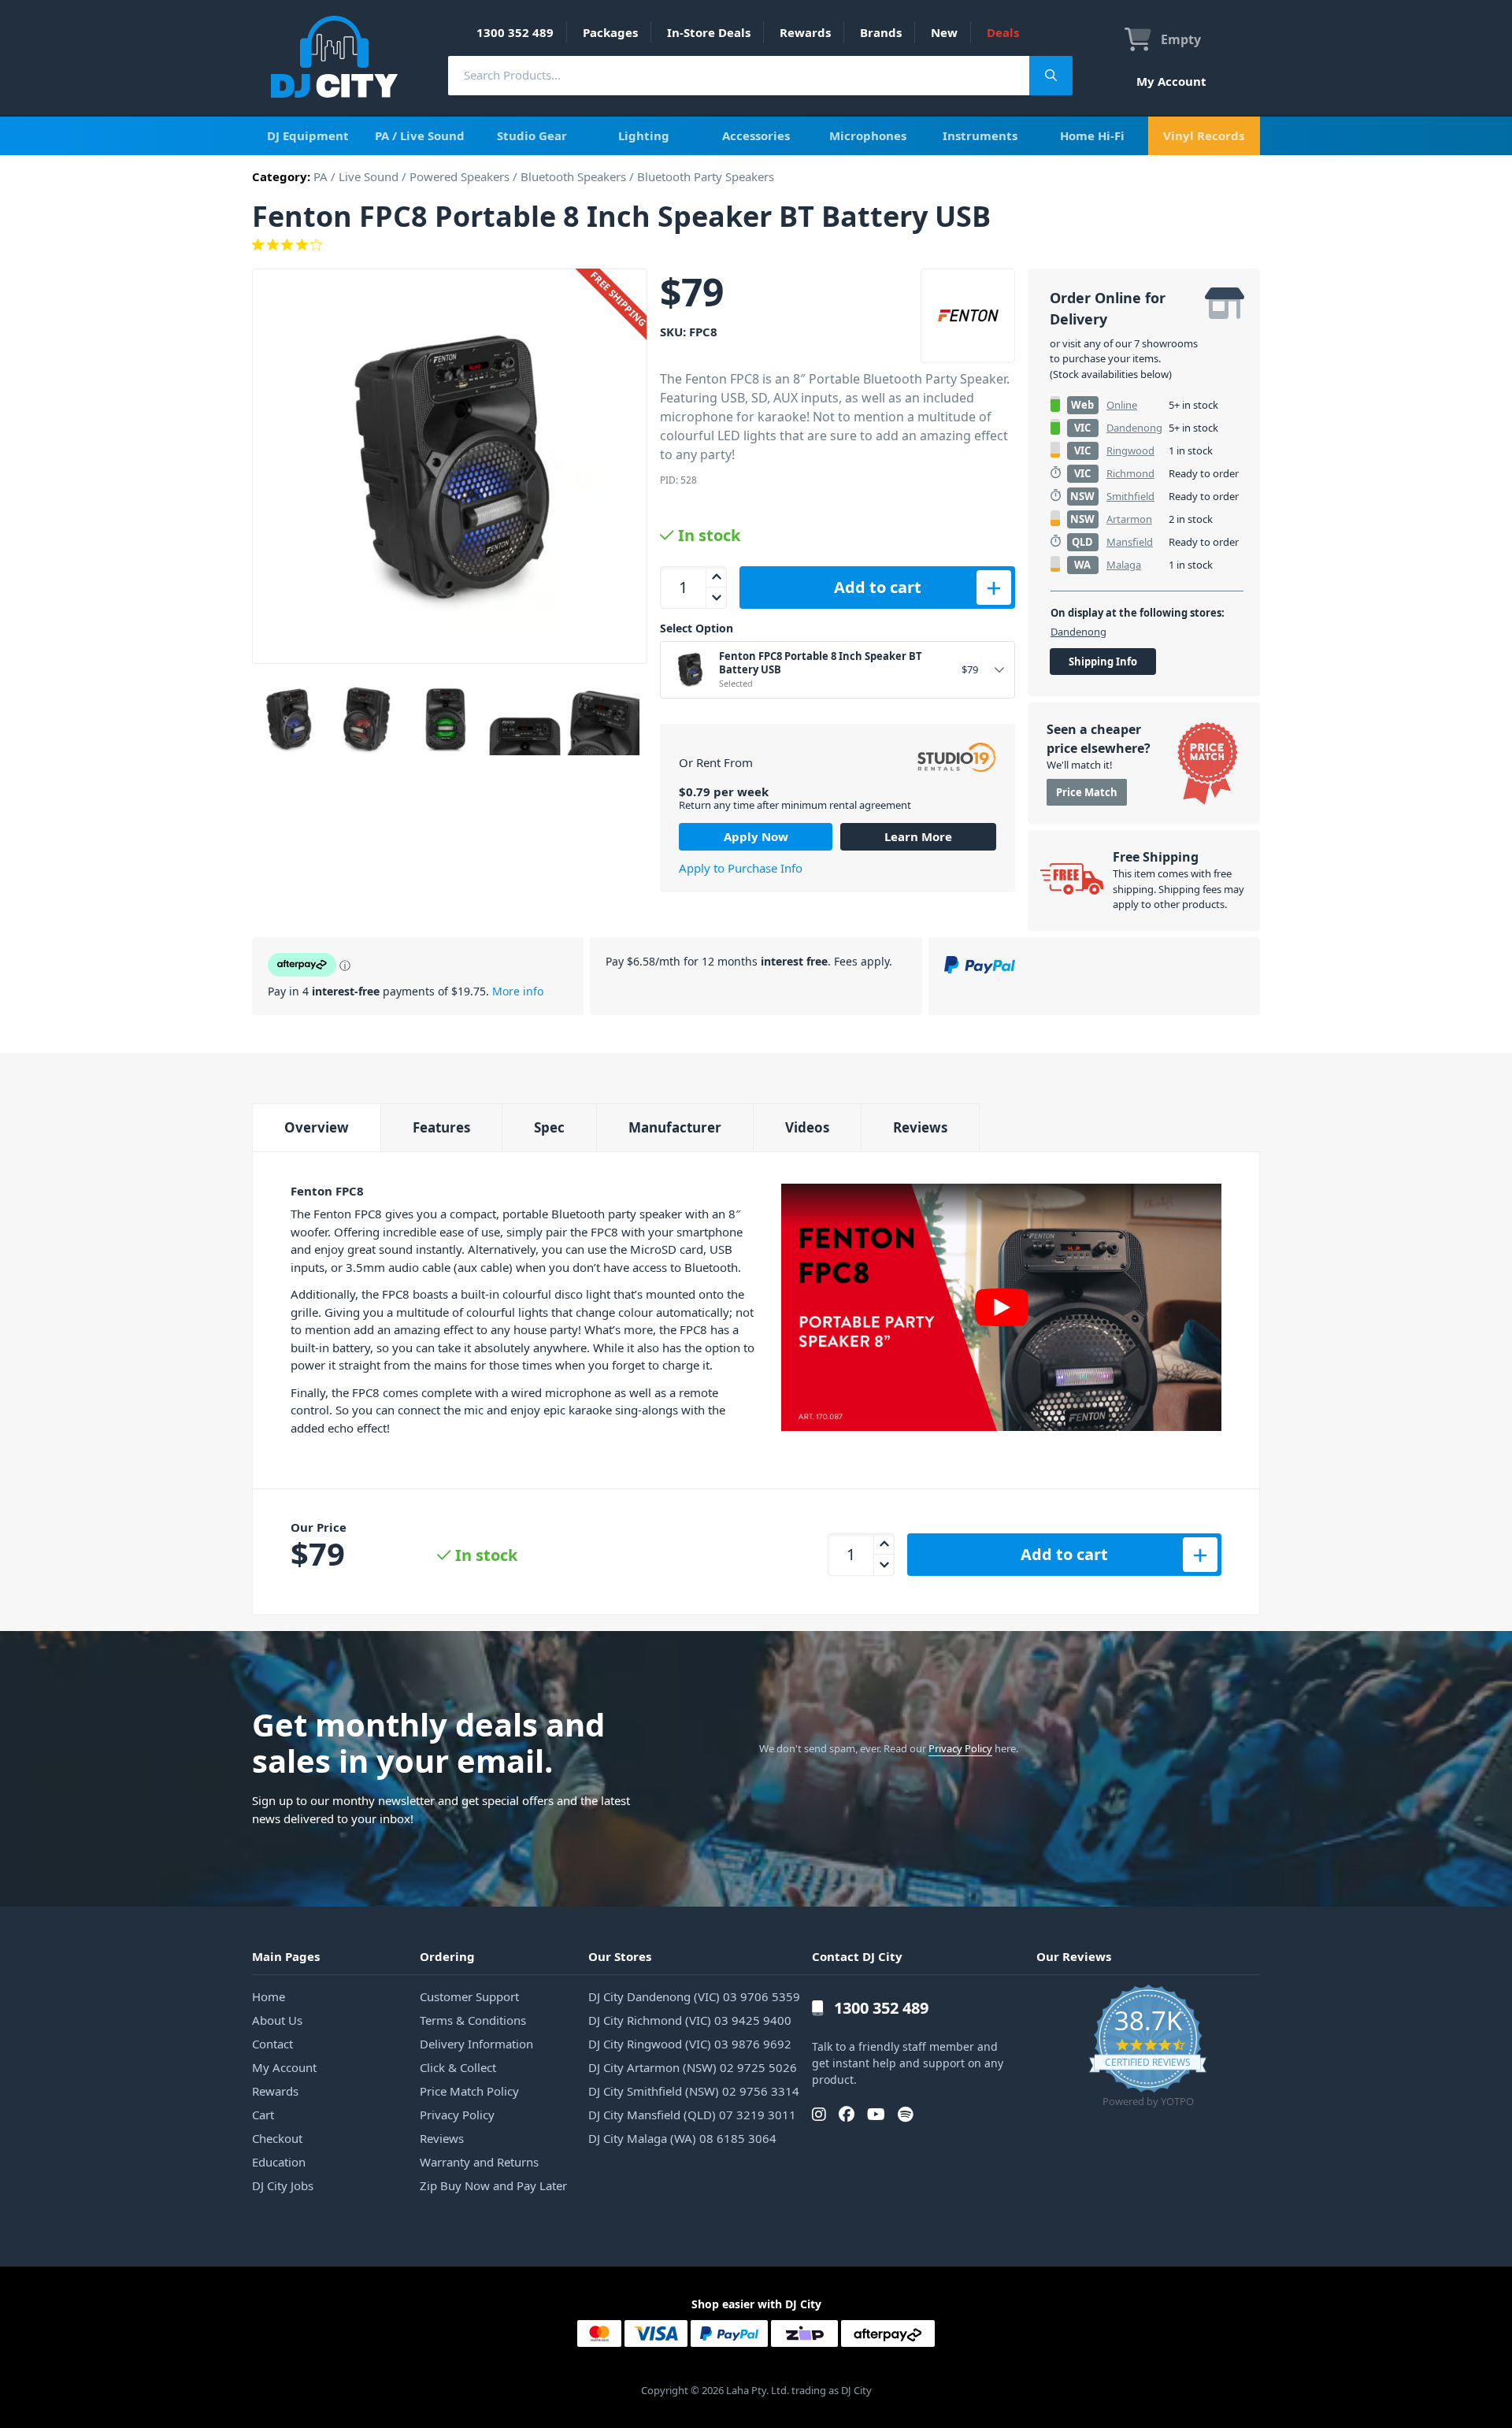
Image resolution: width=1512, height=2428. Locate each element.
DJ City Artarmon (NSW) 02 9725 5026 (693, 2067)
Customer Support (469, 1996)
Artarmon (1129, 519)
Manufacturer (675, 1127)
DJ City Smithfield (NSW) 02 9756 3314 (694, 2091)
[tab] (316, 1127)
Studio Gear (532, 135)
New (944, 32)
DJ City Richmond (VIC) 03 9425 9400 (690, 2020)
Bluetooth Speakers (573, 176)
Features (441, 1127)
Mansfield (1130, 542)
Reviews (920, 1127)
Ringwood (1130, 450)
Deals (1003, 32)
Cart (263, 2115)
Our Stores (620, 1956)
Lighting (644, 135)
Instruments (980, 135)
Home (269, 1996)
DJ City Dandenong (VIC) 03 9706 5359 (694, 1996)
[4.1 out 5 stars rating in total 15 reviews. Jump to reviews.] (756, 245)
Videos (807, 1127)
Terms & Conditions (473, 2020)
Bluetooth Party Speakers (706, 176)
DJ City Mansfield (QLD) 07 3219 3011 (692, 2115)
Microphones (868, 135)
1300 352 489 (515, 32)
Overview (317, 1127)
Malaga (1124, 565)
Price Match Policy (469, 2091)
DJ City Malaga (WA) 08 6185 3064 (682, 2138)
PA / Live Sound (420, 135)
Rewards (805, 32)
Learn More (918, 836)
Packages (610, 32)
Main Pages (286, 1956)
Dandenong (1134, 428)
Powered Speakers (460, 176)
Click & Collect (458, 2067)
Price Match (1087, 792)
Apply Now (756, 836)
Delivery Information (476, 2044)
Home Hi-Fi (1092, 135)
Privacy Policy (960, 1748)
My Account (1171, 81)
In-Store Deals (709, 32)
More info (518, 991)
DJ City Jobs (283, 2185)
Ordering (447, 1956)
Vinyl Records (1204, 135)
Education (279, 2162)
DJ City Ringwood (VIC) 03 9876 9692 (690, 2044)
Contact (272, 2044)
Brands (881, 32)
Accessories (756, 135)
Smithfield (1130, 496)
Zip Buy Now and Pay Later (493, 2185)
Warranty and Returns (479, 2162)
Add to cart (878, 587)
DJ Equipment (308, 135)
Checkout (277, 2138)
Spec (549, 1127)
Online (1122, 405)
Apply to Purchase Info (741, 868)
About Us (277, 2020)
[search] (739, 75)
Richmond (1130, 473)
